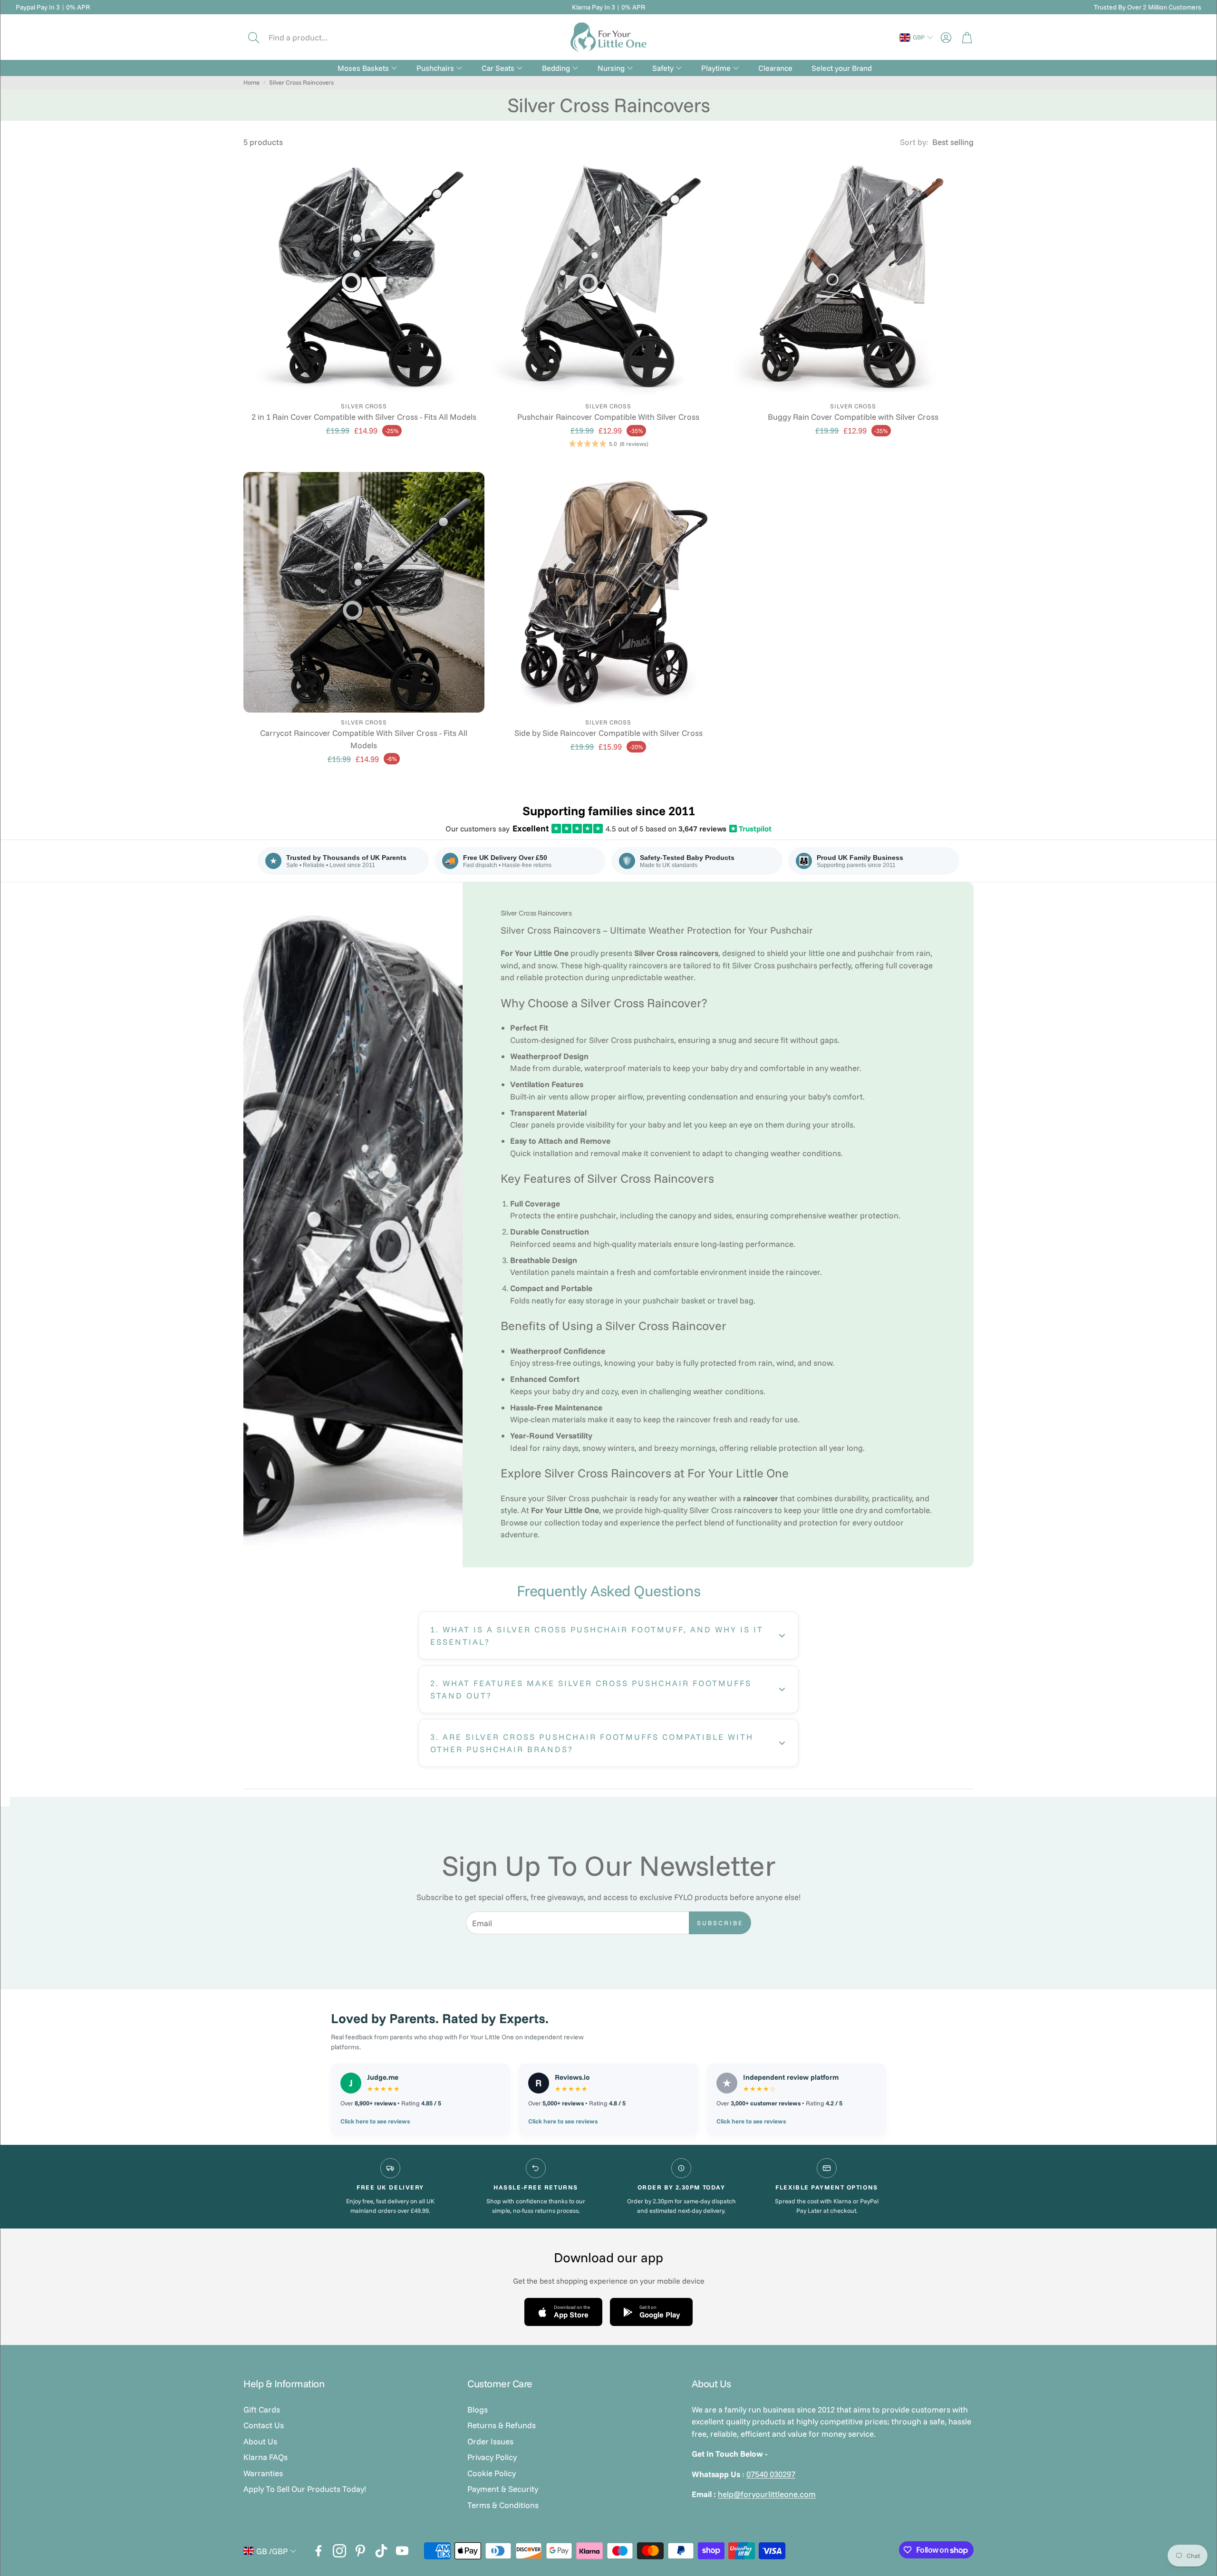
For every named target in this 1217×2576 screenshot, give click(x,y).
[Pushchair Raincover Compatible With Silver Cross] (609, 276)
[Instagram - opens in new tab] (339, 2551)
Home (251, 82)
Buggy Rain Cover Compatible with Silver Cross (853, 417)
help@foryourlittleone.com (767, 2494)
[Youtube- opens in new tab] (402, 2551)
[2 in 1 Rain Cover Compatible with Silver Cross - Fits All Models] (364, 276)
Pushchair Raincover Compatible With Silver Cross (608, 417)
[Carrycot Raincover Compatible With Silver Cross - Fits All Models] (364, 593)
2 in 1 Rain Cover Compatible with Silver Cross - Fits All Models (364, 417)
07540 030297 (771, 2474)
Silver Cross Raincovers (301, 82)
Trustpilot (751, 829)
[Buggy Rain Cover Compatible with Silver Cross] (853, 276)
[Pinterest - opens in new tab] (360, 2551)
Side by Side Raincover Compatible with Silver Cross (608, 733)
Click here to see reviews (375, 2121)
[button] (308, 38)
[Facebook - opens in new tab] (319, 2551)
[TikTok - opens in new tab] (381, 2551)
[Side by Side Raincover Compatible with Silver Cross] (609, 593)
